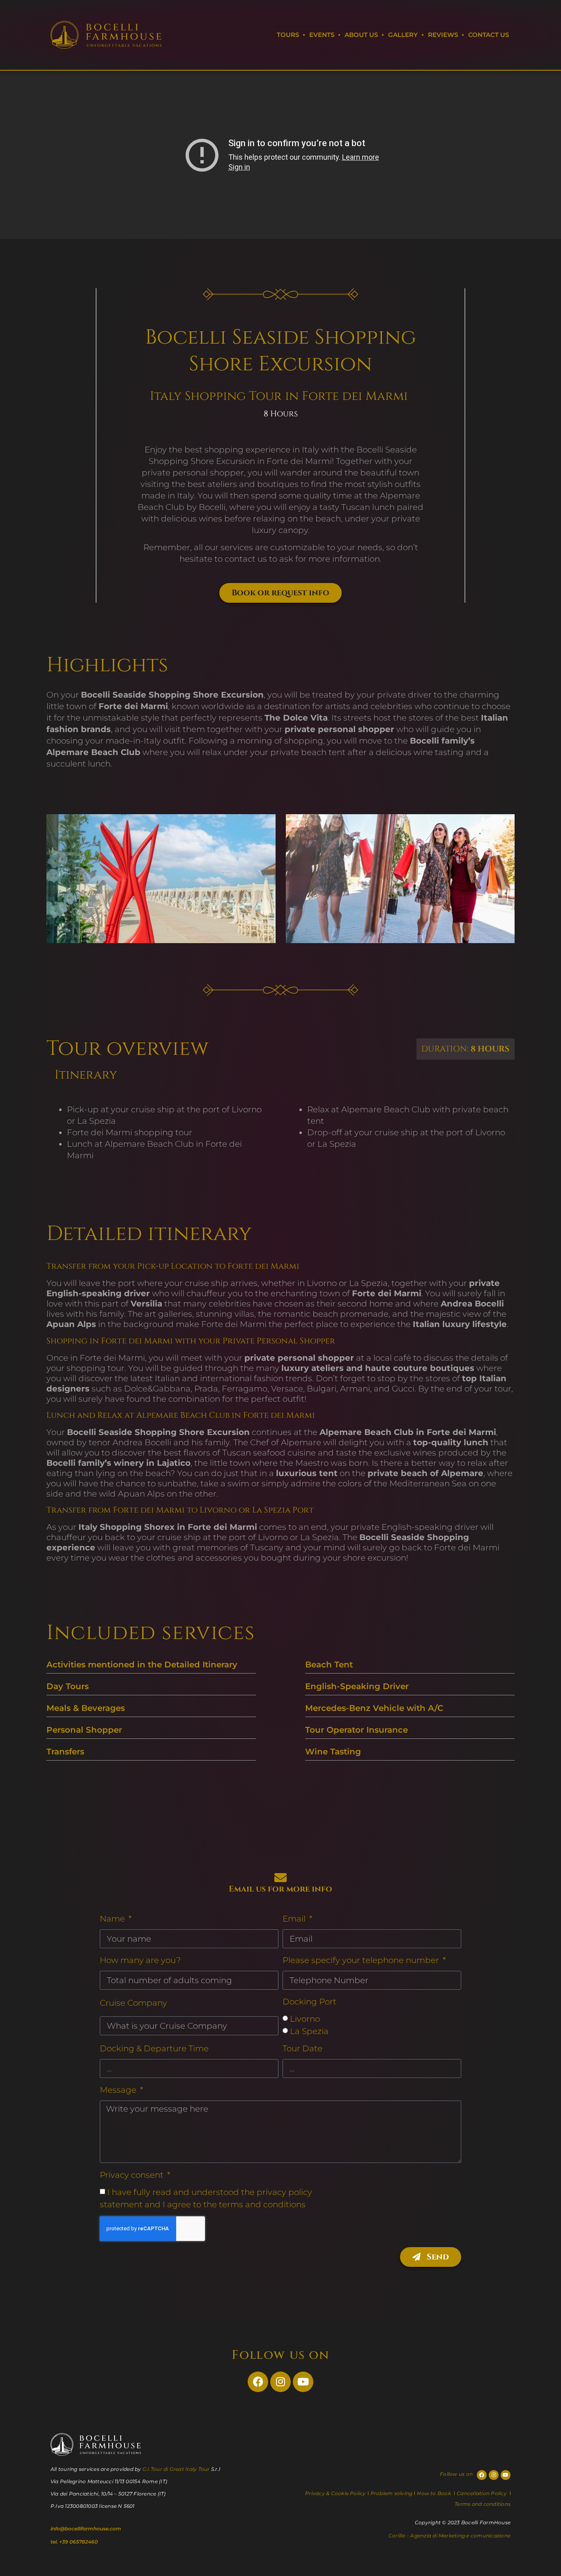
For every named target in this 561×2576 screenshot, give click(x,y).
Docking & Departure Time (154, 2048)
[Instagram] (280, 2382)
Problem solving (392, 2493)
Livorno (305, 2019)
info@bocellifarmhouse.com (86, 2529)
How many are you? (140, 1960)
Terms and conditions (483, 2504)
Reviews (443, 35)
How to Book (435, 2493)
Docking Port (309, 2002)
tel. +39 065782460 (74, 2542)
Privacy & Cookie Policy (336, 2493)
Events (322, 35)
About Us (361, 35)
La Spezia (309, 2031)
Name (113, 1919)
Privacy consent (133, 2175)
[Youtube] (303, 2382)
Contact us (489, 35)
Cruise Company (133, 2003)
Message (119, 2090)
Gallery (403, 35)
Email (295, 1919)
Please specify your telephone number (362, 1960)
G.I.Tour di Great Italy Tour (176, 2469)
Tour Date (302, 2048)
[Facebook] (258, 2382)
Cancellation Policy (482, 2493)
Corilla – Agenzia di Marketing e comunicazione (449, 2536)
